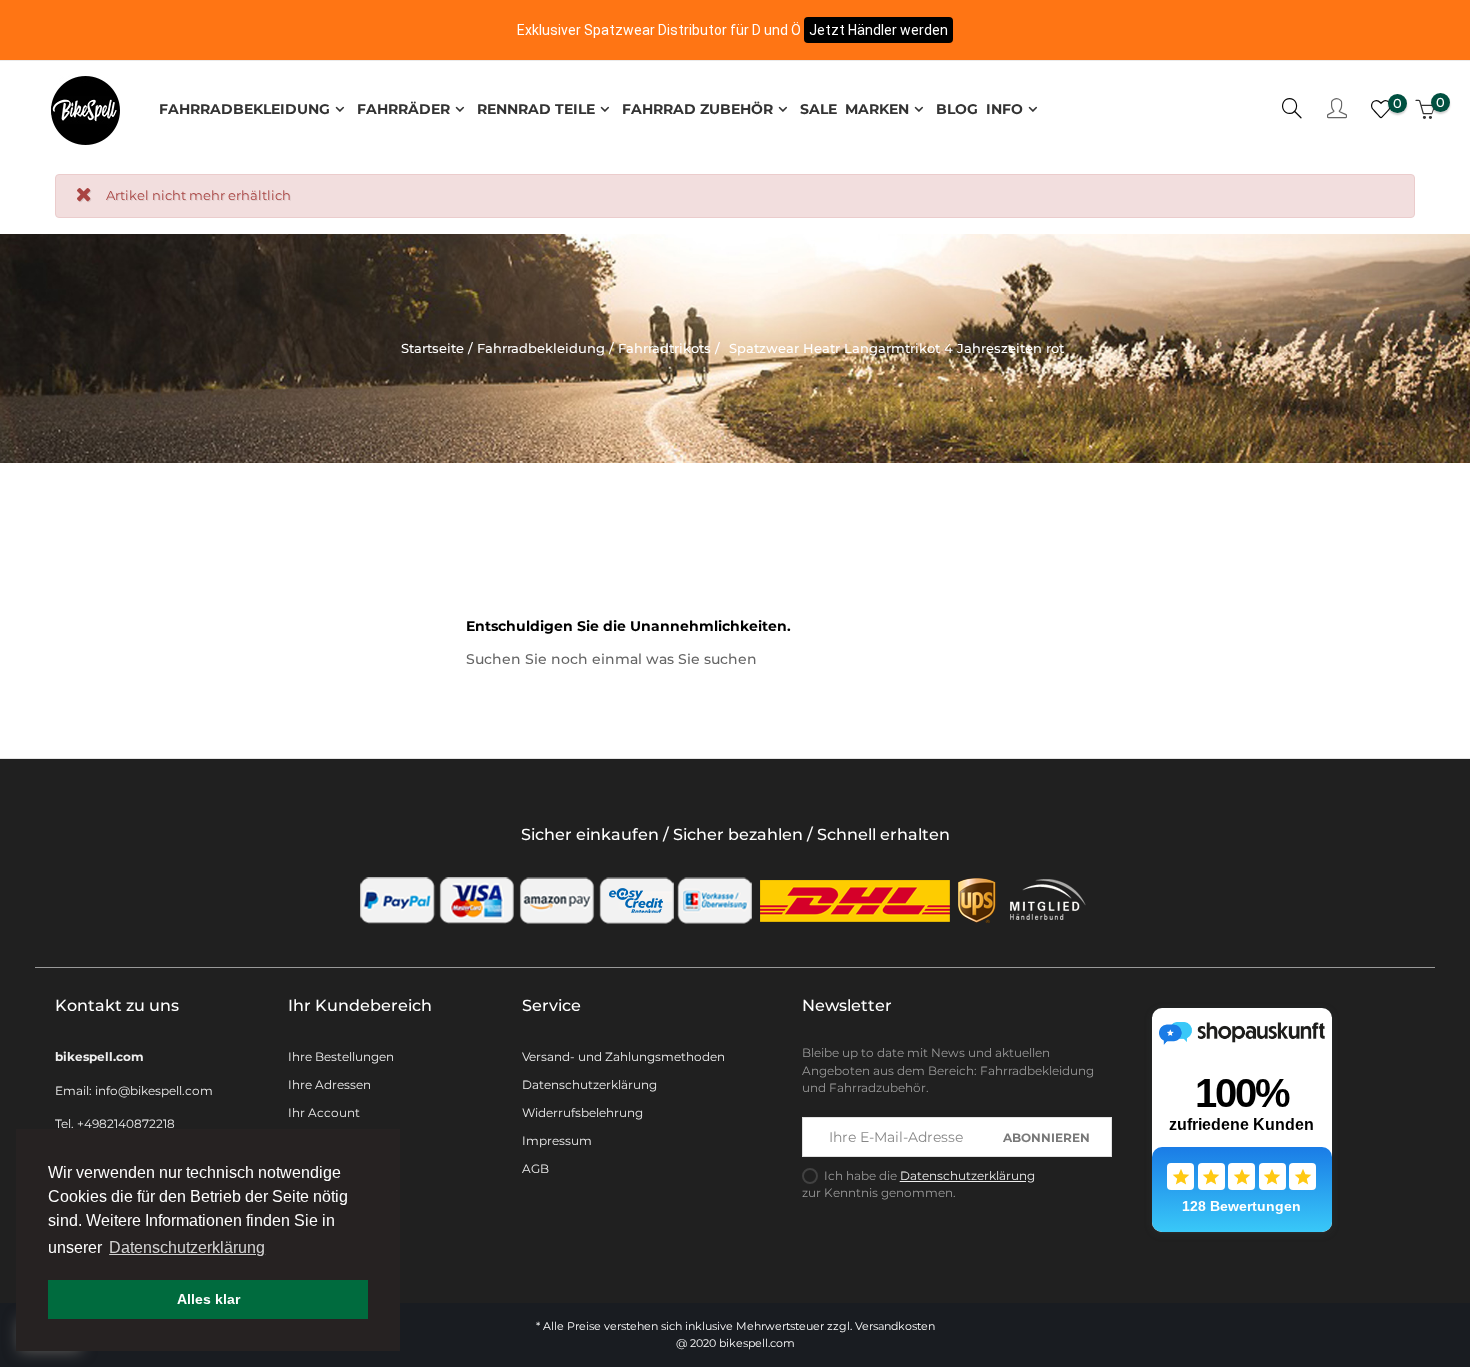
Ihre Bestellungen (341, 1056)
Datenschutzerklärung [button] (187, 1247)
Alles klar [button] (208, 1299)
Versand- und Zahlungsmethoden (623, 1056)
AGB (535, 1168)
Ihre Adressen (329, 1084)
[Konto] (1337, 110)
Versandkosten (895, 1326)
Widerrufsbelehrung (582, 1112)
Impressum (557, 1140)
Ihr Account (324, 1112)
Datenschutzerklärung (589, 1084)
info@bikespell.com (154, 1090)
